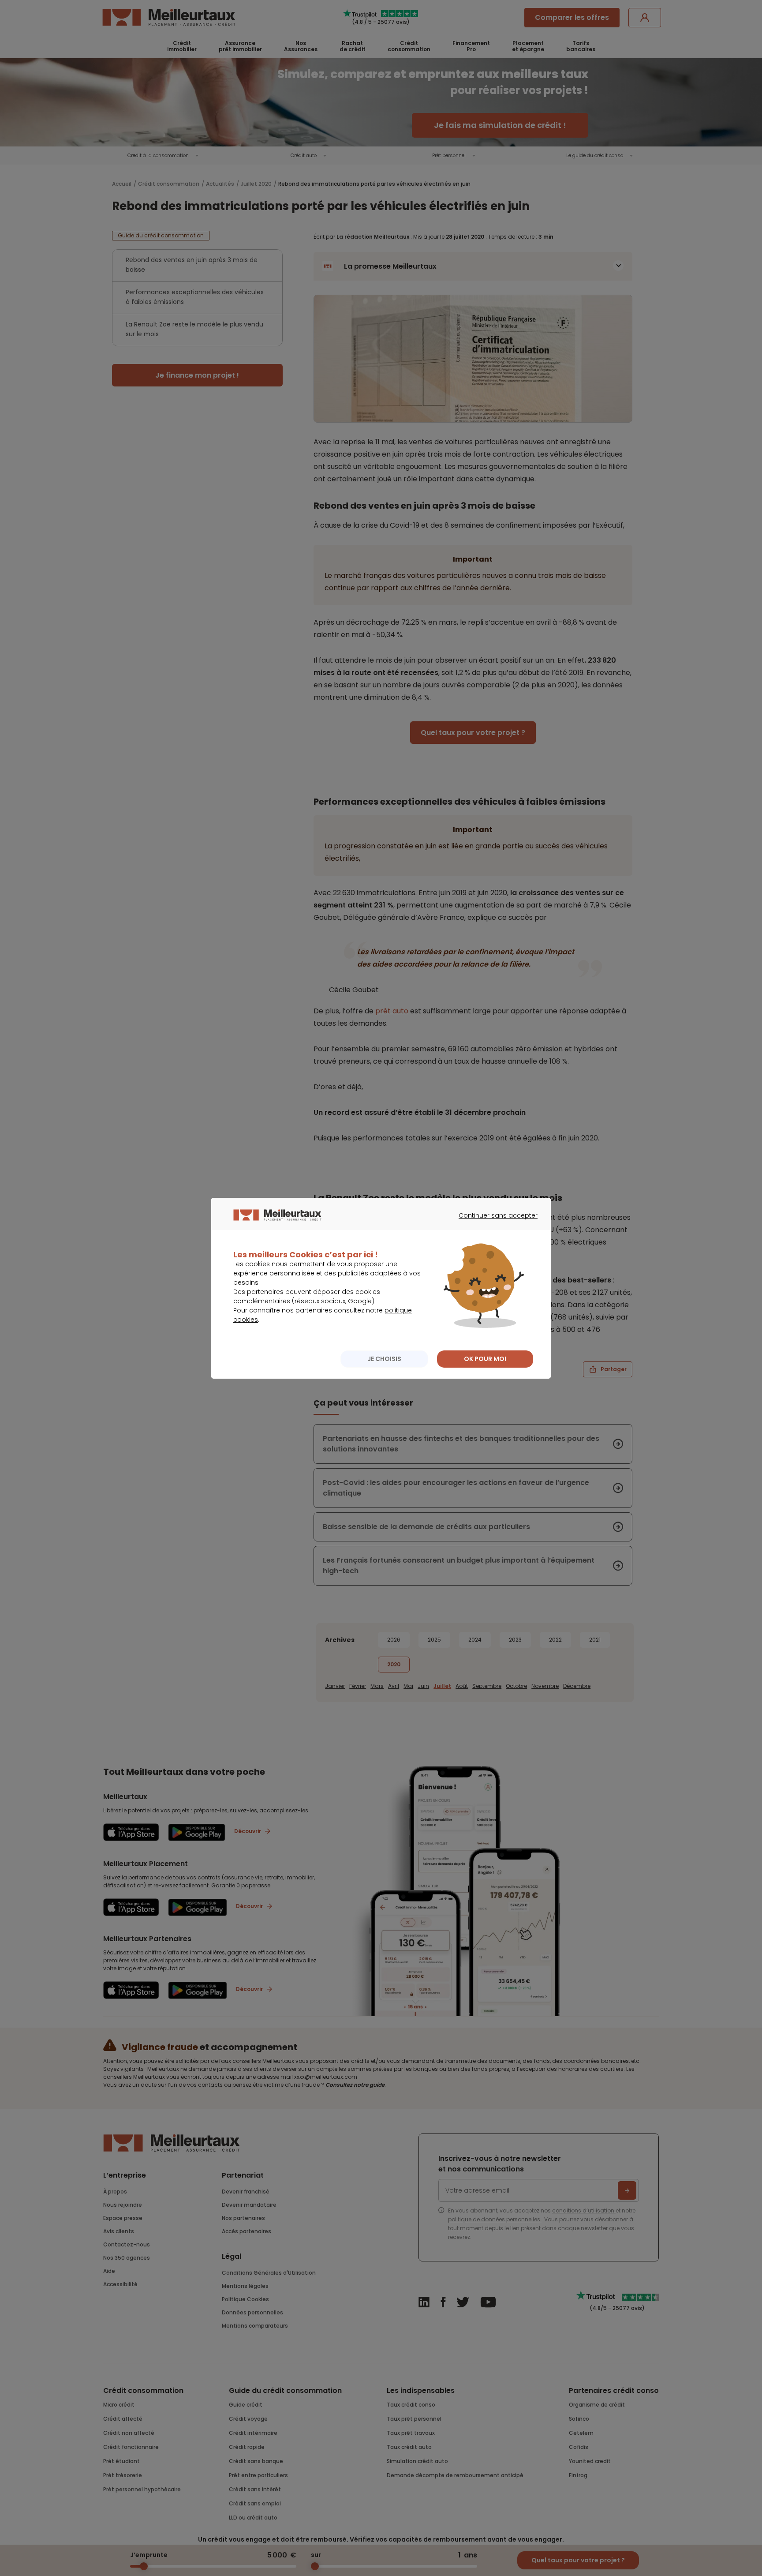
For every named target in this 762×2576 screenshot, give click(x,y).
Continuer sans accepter (494, 1223)
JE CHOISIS (384, 1359)
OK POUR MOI (485, 1359)
